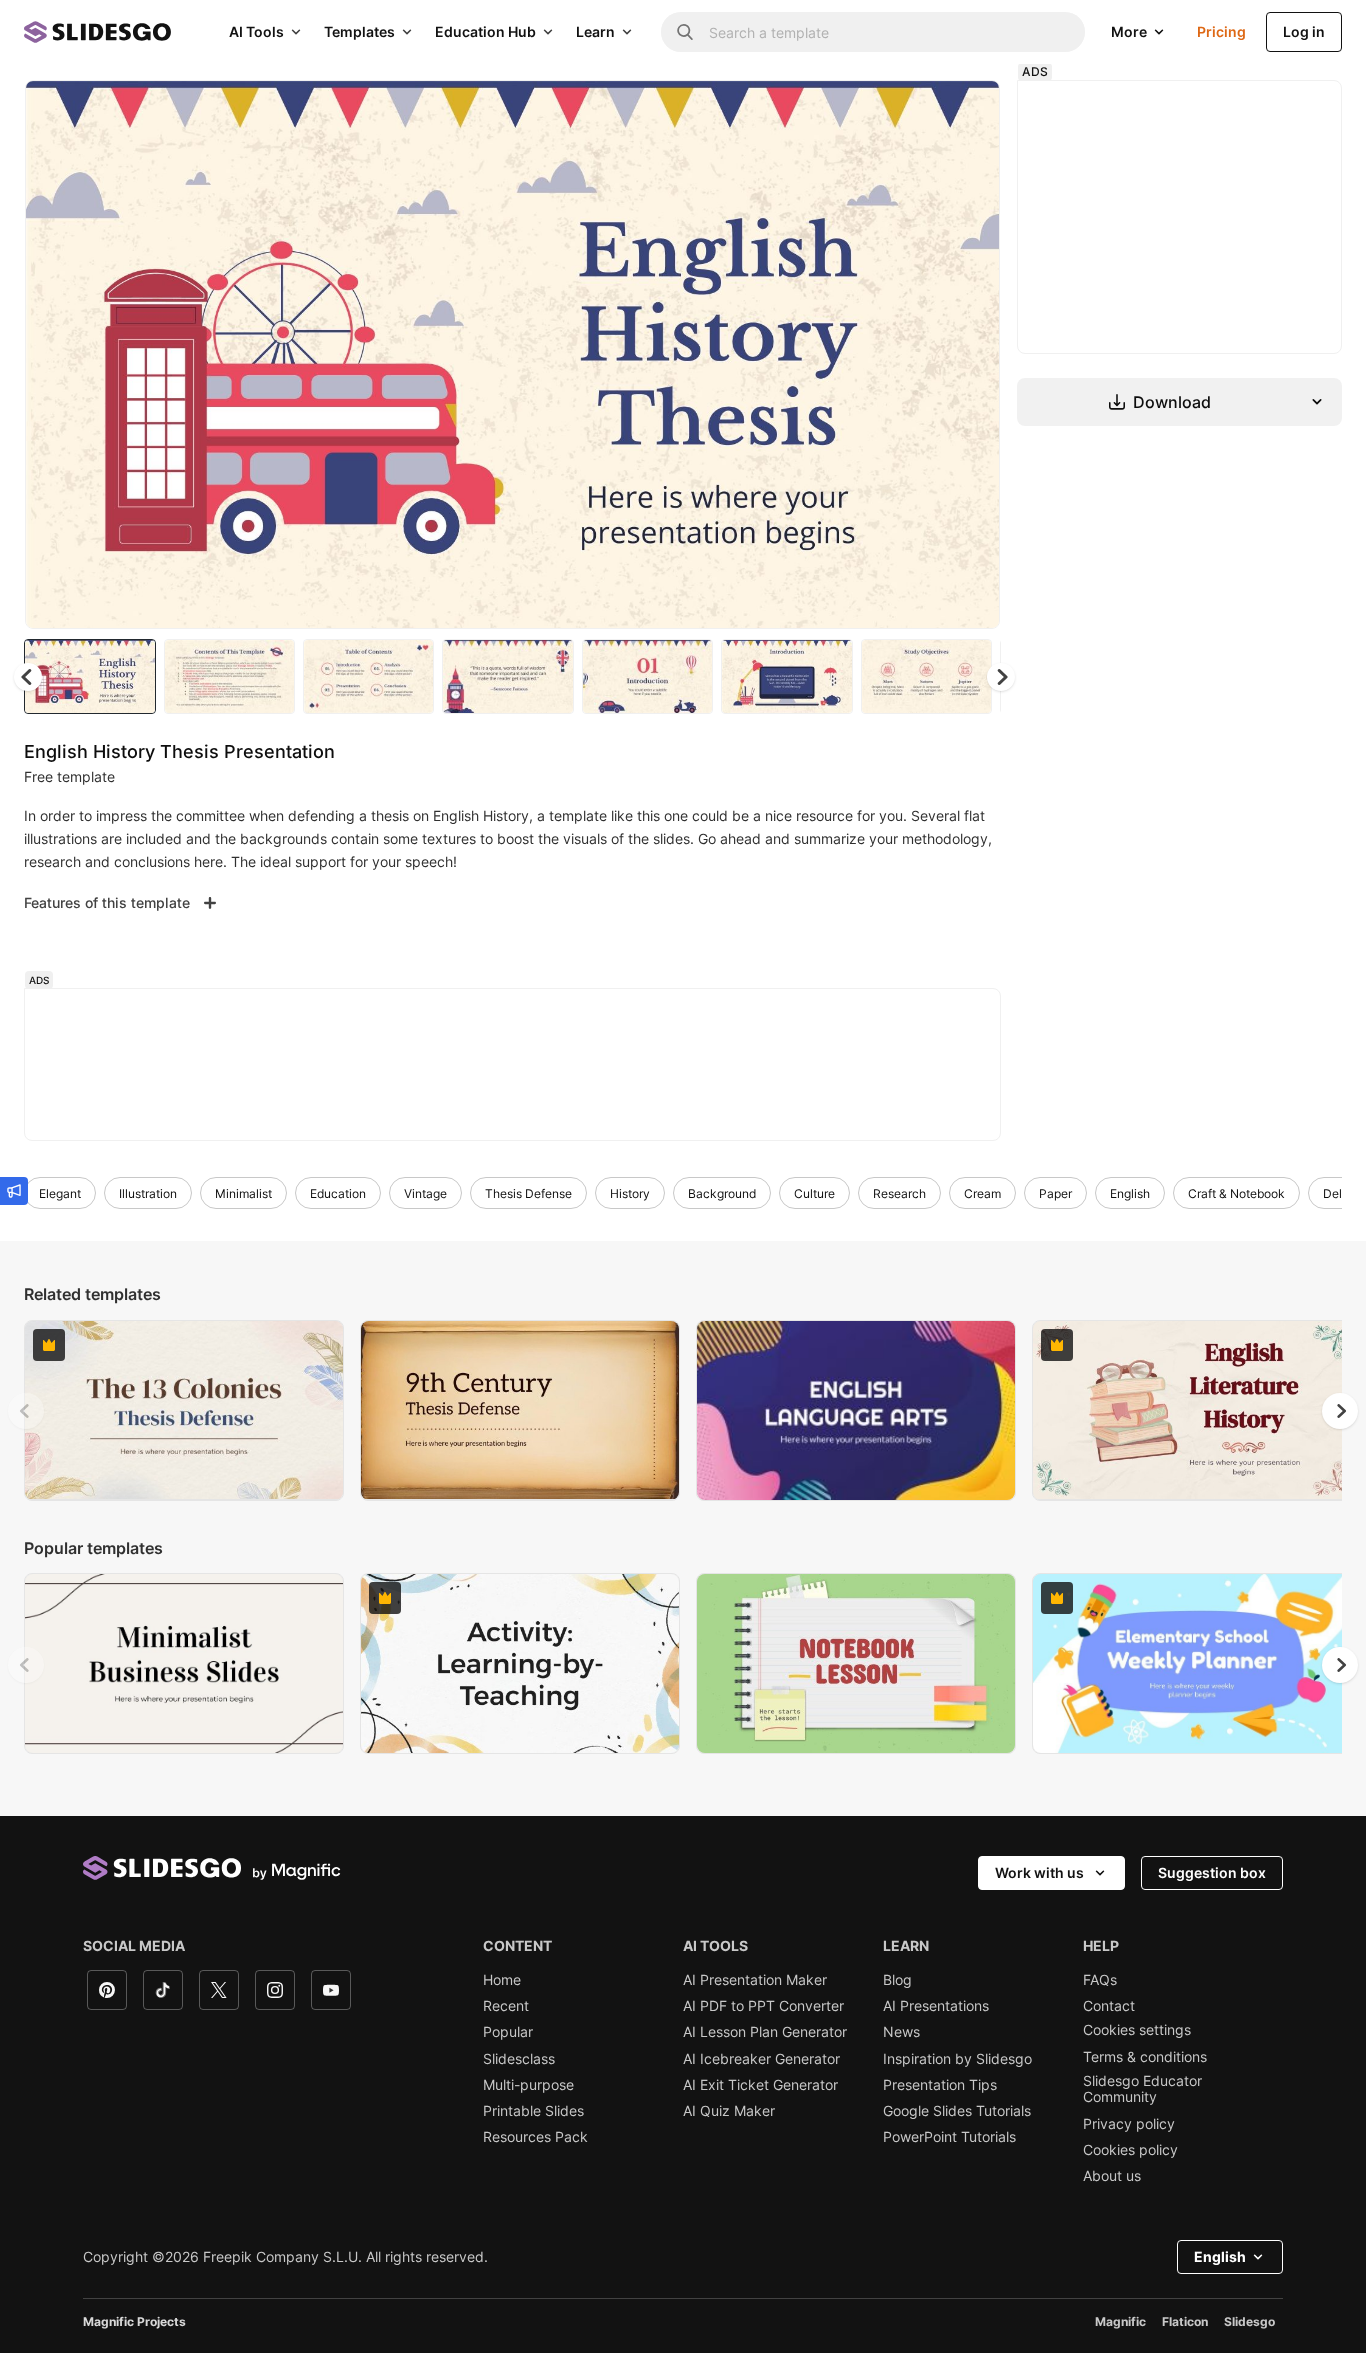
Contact (1109, 2006)
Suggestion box (1212, 1872)
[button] (1001, 677)
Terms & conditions (1145, 2057)
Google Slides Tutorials (957, 2111)
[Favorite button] (914, 112)
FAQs (1100, 1980)
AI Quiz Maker (729, 2111)
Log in (1304, 31)
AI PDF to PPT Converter (763, 2006)
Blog (897, 1980)
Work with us (1039, 1872)
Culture (814, 1193)
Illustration (148, 1193)
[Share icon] (966, 112)
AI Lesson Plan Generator (765, 2032)
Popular (508, 2032)
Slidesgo (1249, 2321)
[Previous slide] (26, 1411)
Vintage (425, 1193)
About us (1112, 2176)
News (901, 2032)
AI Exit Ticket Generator (760, 2085)
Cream (982, 1193)
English (1130, 1193)
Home (502, 1980)
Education (338, 1193)
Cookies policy (1130, 2150)
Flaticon (1185, 2321)
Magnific (1120, 2321)
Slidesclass (519, 2059)
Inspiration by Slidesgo (957, 2059)
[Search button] (685, 32)
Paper (1055, 1193)
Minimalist (243, 1193)
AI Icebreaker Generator (761, 2059)
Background (722, 1193)
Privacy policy (1129, 2124)
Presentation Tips (940, 2085)
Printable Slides (533, 2111)
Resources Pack (535, 2137)
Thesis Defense (528, 1193)
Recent (506, 2006)
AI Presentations (936, 2006)
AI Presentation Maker (755, 1980)
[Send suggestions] (14, 1191)
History (630, 1193)
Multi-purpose (528, 2085)
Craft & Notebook (1236, 1193)
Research (899, 1193)
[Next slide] (970, 355)
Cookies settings (1137, 2030)
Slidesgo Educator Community (1142, 2089)
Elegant (60, 1193)
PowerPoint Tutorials (949, 2137)
